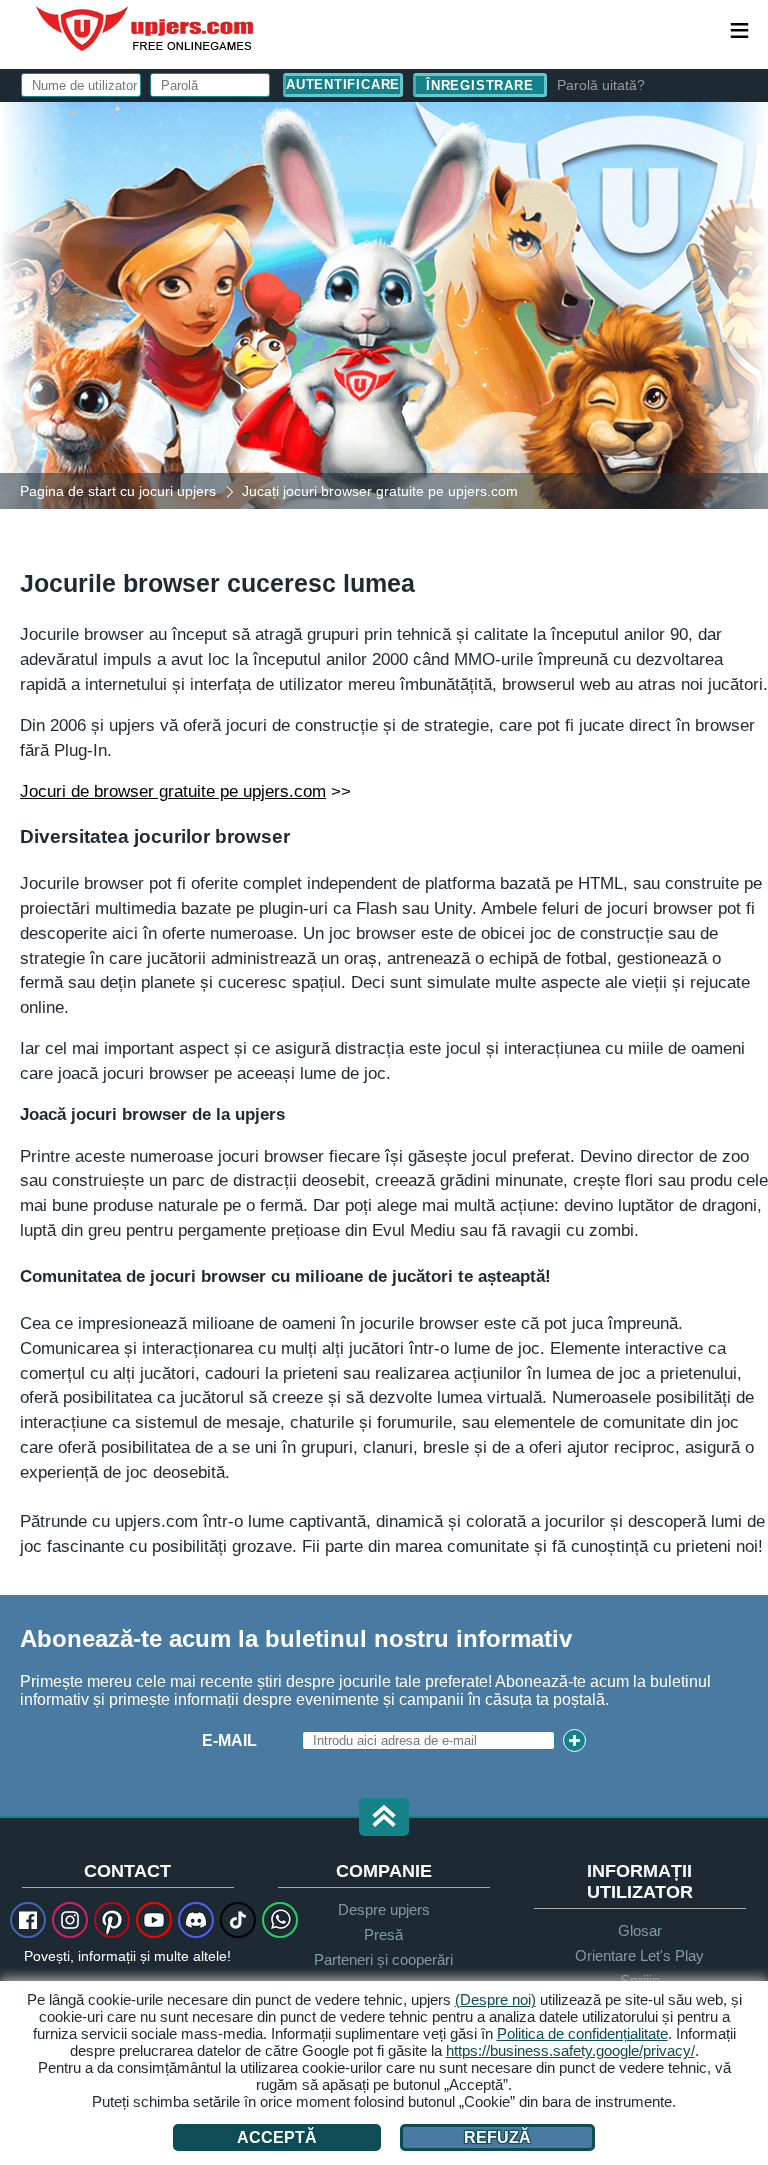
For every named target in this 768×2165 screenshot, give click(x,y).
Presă (383, 1934)
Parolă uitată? (601, 85)
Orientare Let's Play (639, 1955)
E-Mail (229, 1740)
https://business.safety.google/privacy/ (570, 2050)
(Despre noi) (495, 1999)
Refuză (497, 2137)
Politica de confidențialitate (582, 2033)
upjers (146, 29)
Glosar (640, 1930)
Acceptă (277, 2137)
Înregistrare (479, 85)
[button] (384, 1818)
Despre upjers (384, 1909)
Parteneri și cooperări (383, 1959)
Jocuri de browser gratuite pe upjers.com (173, 791)
